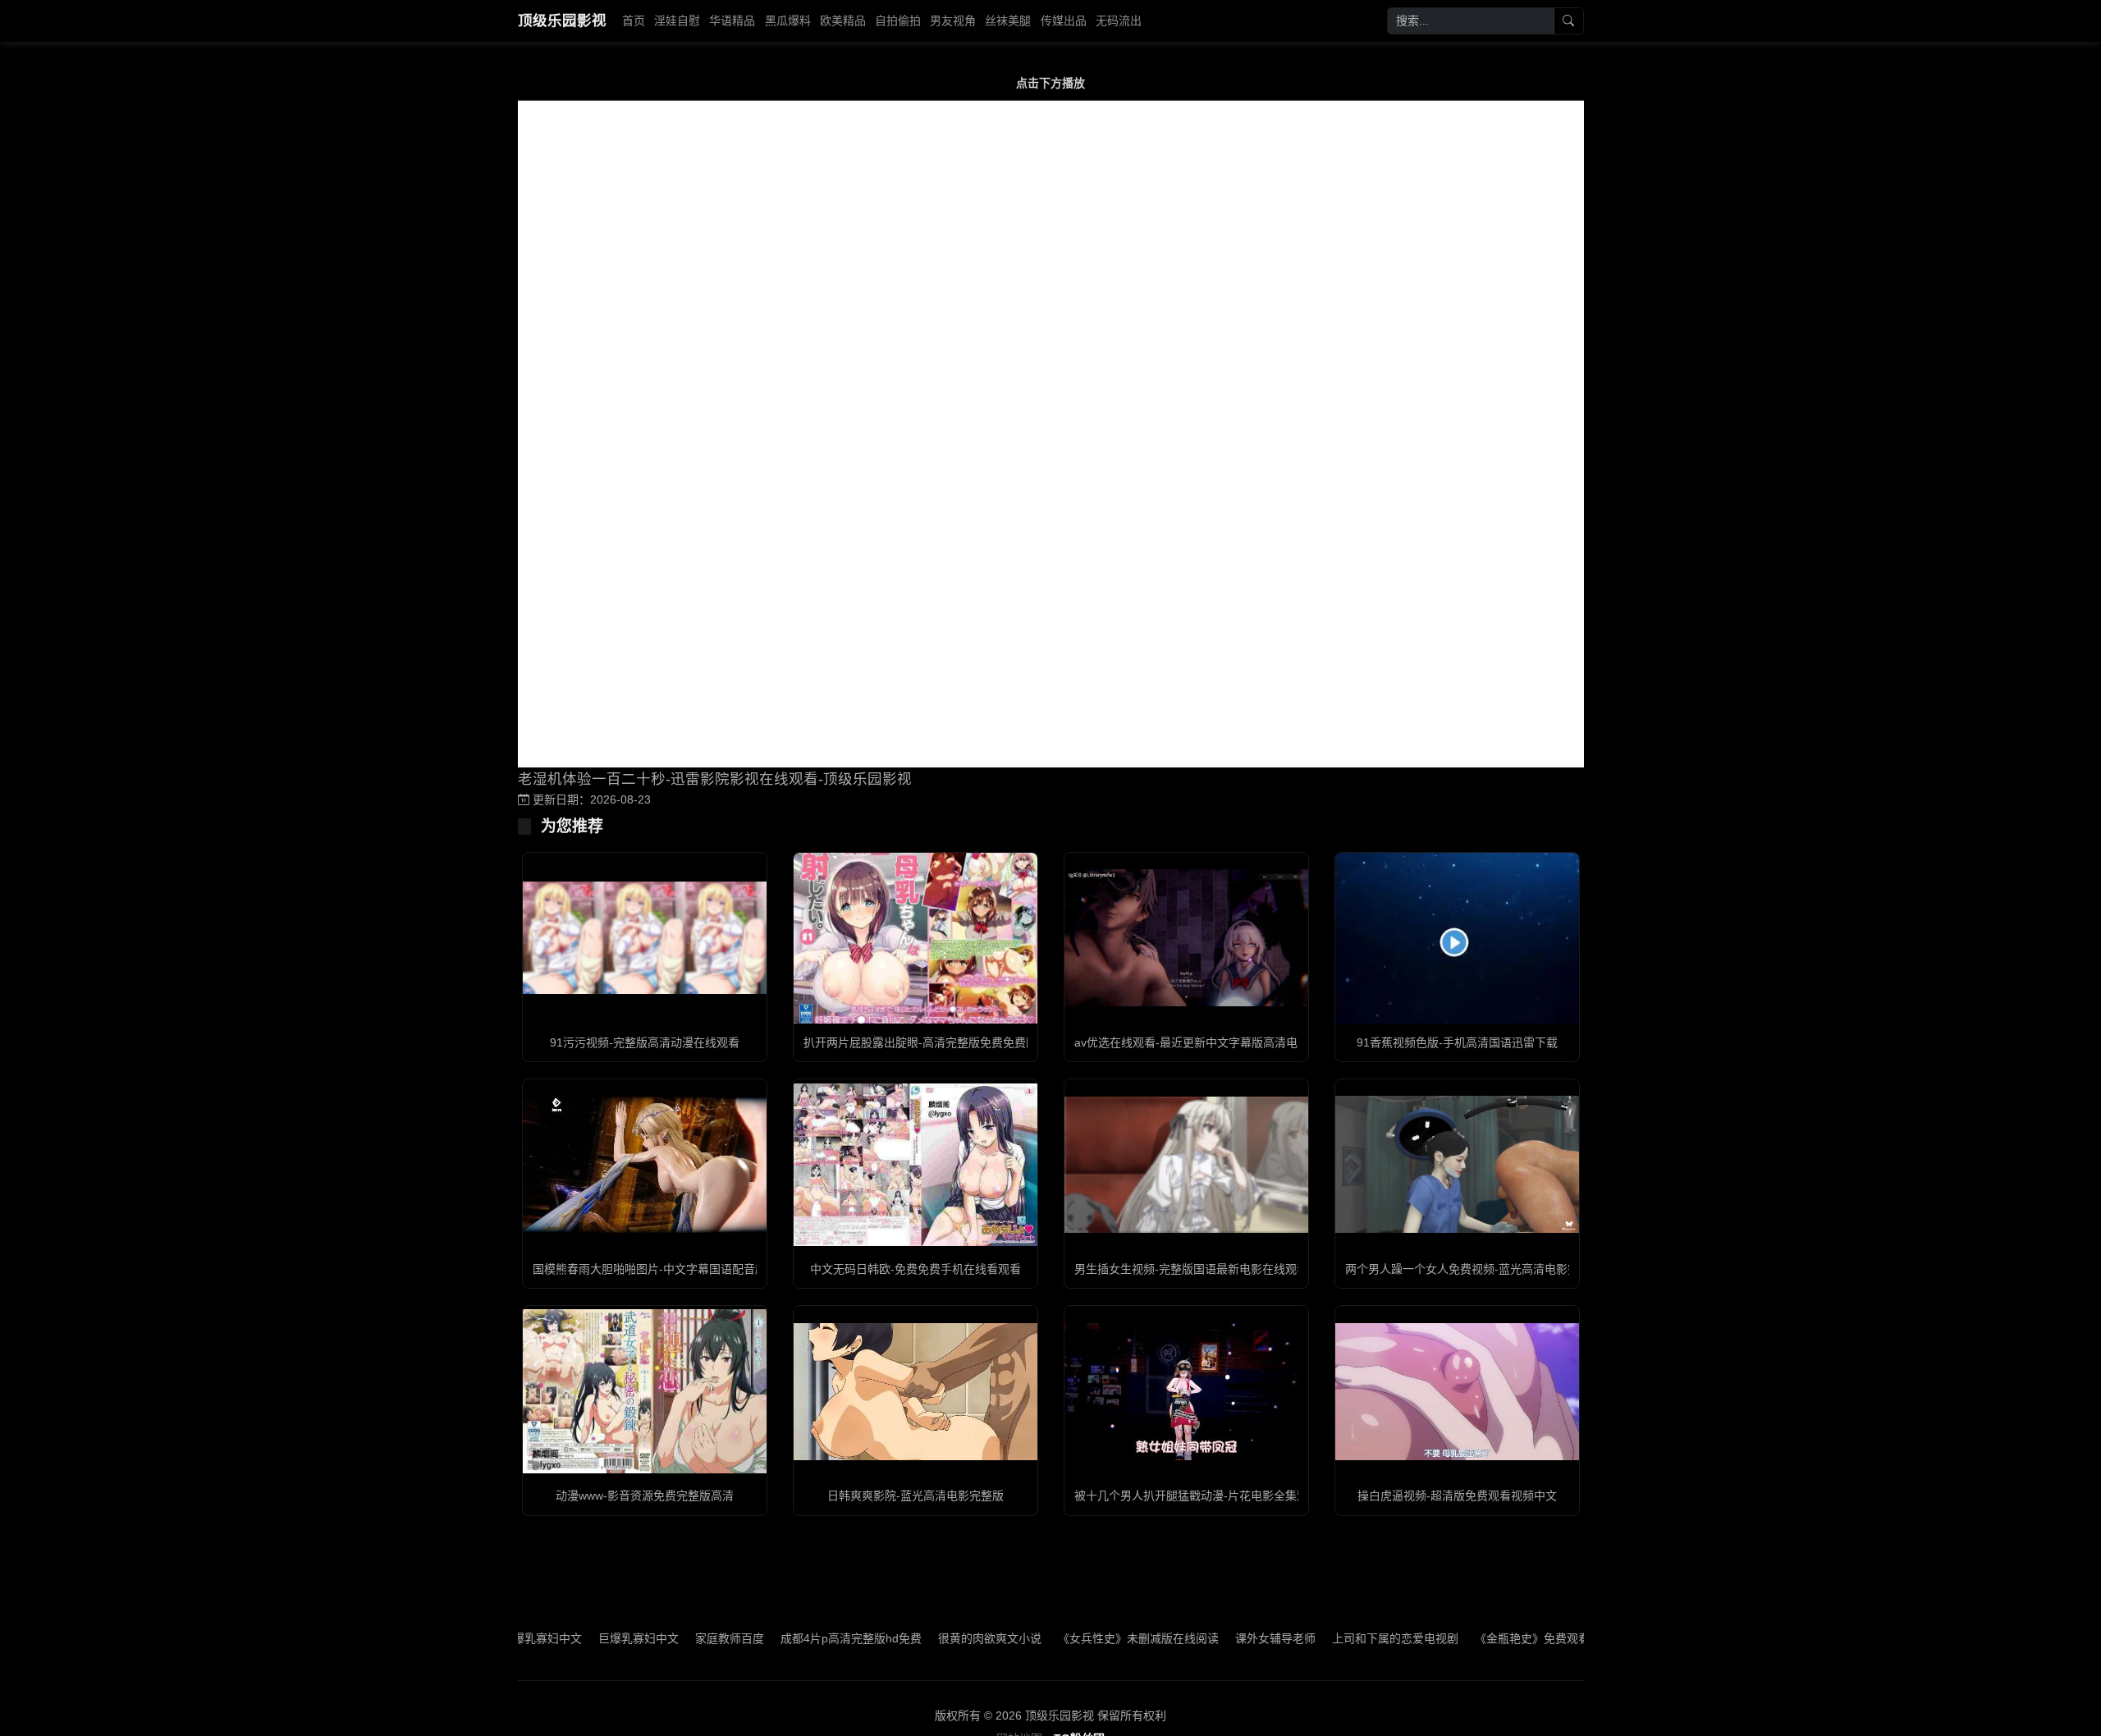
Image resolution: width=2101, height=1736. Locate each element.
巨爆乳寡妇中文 (581, 1638)
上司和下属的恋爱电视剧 (1338, 1638)
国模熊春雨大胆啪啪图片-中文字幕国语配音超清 (655, 1269)
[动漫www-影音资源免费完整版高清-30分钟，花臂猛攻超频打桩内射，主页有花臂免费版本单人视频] (645, 1391)
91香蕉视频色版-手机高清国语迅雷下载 (1457, 1042)
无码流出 (1119, 21)
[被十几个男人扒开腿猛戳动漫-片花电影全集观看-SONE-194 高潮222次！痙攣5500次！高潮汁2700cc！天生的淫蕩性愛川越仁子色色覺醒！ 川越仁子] (1186, 1392)
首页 (634, 21)
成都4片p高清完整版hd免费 (794, 1638)
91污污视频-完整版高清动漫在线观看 (645, 1042)
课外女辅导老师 (1218, 1638)
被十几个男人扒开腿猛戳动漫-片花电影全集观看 (1197, 1496)
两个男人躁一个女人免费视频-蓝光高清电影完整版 (1474, 1269)
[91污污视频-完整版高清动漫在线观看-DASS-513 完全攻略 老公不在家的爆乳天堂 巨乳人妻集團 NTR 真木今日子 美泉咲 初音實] (645, 938)
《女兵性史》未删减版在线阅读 (1081, 1638)
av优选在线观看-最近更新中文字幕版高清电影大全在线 (1215, 1042)
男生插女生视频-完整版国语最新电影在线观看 (1191, 1269)
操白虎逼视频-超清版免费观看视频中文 (1457, 1496)
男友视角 (953, 21)
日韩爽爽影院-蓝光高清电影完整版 (915, 1496)
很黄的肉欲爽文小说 (932, 1638)
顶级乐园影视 (562, 21)
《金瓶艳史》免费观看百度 (1486, 1638)
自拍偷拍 (898, 21)
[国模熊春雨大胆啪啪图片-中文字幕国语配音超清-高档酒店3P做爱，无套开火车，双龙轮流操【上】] (645, 1165)
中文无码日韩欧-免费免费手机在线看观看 (915, 1269)
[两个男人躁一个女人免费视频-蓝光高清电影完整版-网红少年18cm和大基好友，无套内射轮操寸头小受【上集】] (1457, 1164)
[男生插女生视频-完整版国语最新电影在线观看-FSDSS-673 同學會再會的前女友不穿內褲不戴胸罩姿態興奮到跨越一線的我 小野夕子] (1186, 1165)
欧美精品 (843, 21)
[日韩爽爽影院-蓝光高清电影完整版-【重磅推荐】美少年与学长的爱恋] (915, 1392)
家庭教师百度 (672, 1638)
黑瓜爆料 (788, 21)
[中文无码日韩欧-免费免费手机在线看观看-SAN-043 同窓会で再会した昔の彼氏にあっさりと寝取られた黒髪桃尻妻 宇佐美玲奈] (915, 1165)
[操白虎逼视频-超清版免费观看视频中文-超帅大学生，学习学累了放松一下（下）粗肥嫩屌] (1457, 1392)
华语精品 (732, 21)
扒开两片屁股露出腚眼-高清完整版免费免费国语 (926, 1042)
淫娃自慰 (677, 21)
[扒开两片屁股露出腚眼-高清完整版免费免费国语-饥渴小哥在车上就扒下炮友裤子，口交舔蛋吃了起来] (915, 938)
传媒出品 (1064, 21)
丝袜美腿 (1008, 21)
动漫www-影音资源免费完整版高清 (645, 1496)
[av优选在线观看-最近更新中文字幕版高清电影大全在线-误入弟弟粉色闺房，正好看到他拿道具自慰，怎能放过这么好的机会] (1186, 938)
